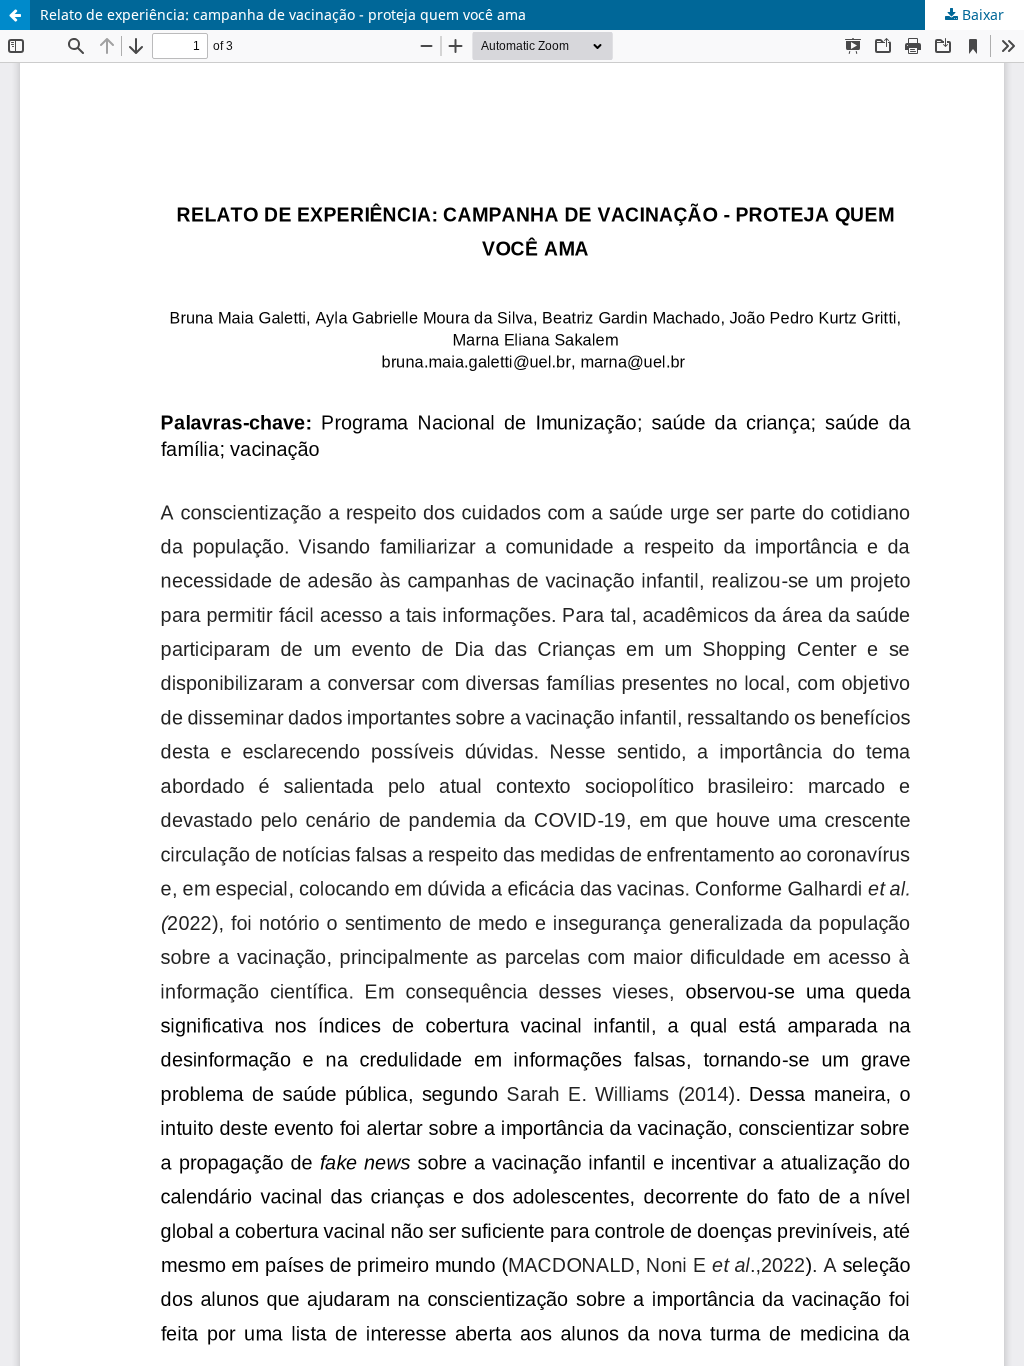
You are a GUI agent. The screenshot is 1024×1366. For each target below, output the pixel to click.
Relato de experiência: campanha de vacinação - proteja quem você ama (283, 14)
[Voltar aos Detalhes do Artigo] (15, 15)
